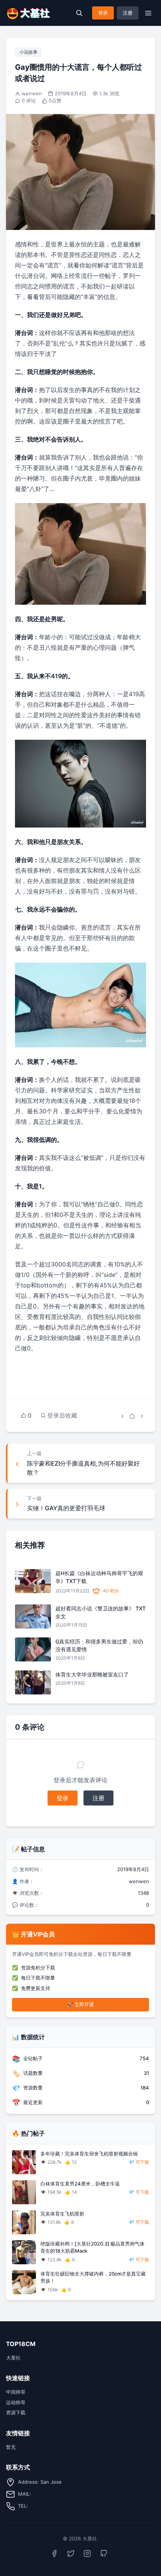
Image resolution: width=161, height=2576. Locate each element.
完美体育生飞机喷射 (62, 2214)
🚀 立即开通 (80, 2004)
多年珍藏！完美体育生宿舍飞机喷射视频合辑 (89, 2154)
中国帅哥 (16, 2392)
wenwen (32, 93)
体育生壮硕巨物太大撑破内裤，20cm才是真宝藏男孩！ (93, 2277)
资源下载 (16, 2412)
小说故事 (28, 52)
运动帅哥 (16, 2402)
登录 (103, 13)
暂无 (11, 2447)
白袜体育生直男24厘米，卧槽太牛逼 (80, 2184)
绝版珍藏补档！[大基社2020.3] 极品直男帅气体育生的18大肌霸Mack (92, 2247)
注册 (128, 13)
